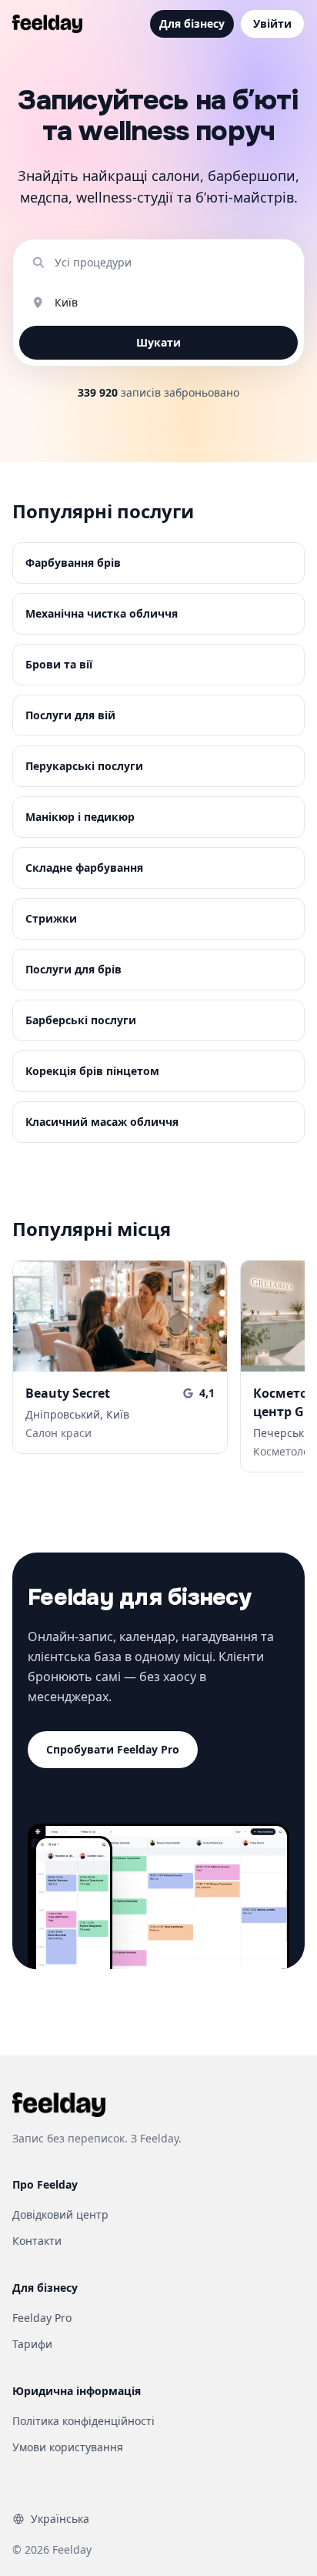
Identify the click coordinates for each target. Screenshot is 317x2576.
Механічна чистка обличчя (102, 613)
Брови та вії (59, 664)
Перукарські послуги (84, 766)
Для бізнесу (192, 23)
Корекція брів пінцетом (92, 1071)
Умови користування (68, 2447)
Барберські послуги (81, 1020)
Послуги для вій (70, 715)
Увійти (272, 23)
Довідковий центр (60, 2214)
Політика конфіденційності (83, 2421)
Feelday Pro (42, 2318)
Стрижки (51, 918)
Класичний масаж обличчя (102, 1122)
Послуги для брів (73, 969)
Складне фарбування (84, 868)
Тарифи (32, 2344)
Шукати (158, 342)
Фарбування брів (73, 563)
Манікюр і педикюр (80, 817)
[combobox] (170, 263)
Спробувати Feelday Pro (113, 1749)
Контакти (37, 2241)
